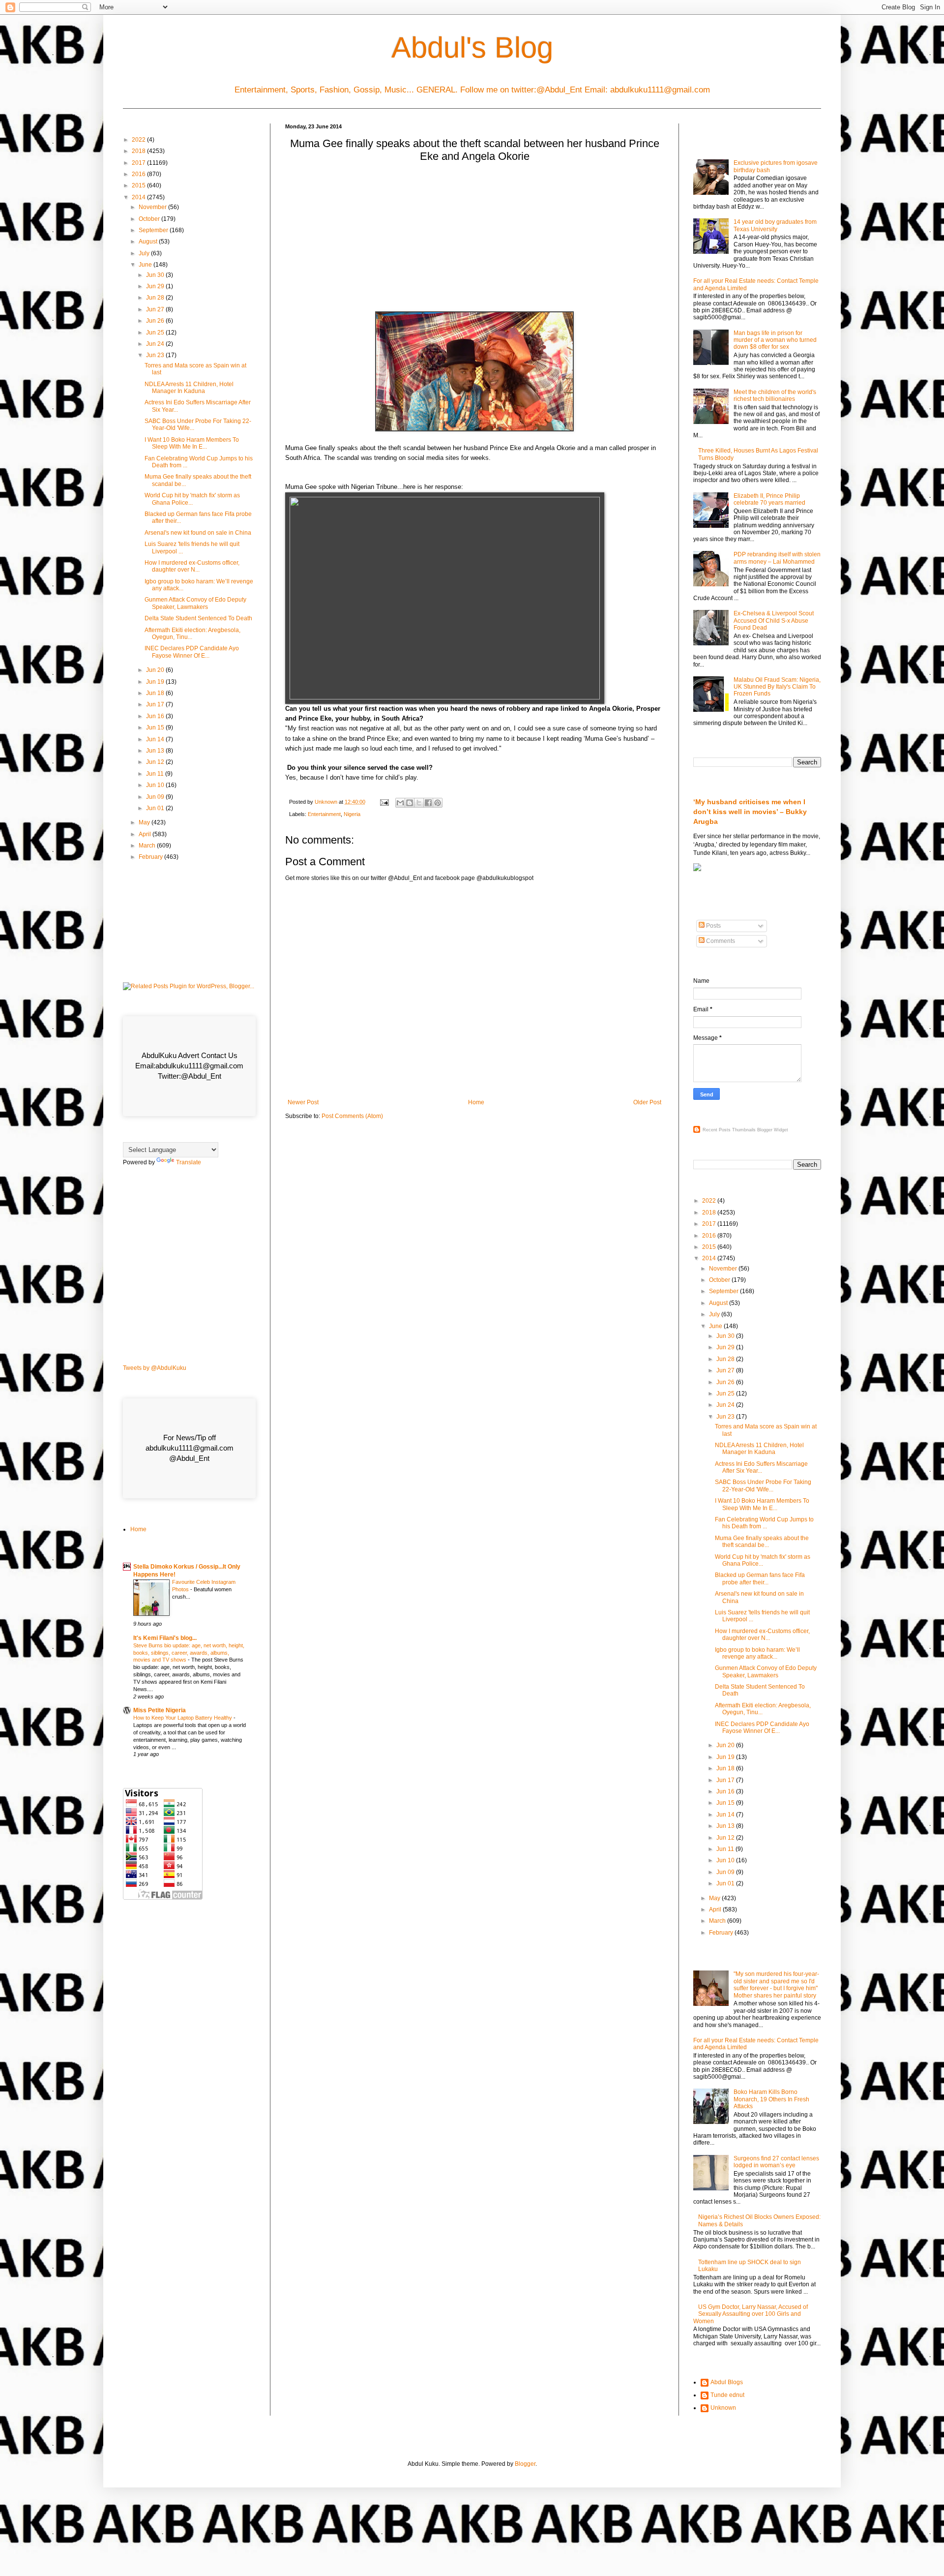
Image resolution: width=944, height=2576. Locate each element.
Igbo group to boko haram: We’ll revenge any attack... (757, 1653)
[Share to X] (419, 803)
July (145, 253)
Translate (189, 1162)
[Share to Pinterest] (438, 803)
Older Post (647, 1102)
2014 (139, 197)
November (153, 207)
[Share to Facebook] (428, 803)
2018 (139, 151)
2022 (139, 140)
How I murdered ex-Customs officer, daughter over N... (192, 566)
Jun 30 (156, 275)
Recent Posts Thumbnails (729, 1130)
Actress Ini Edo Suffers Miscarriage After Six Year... (761, 1467)
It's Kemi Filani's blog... (165, 1638)
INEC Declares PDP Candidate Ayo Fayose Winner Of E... (192, 652)
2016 (139, 174)
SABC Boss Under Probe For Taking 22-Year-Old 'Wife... (763, 1485)
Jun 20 (156, 670)
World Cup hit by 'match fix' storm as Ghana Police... (192, 499)
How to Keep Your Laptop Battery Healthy (183, 1718)
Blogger (525, 2464)
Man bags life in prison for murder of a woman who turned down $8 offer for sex (775, 340)
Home (476, 1102)
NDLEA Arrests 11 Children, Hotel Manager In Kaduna (189, 388)
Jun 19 (156, 682)
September (154, 230)
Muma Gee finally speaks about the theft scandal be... (762, 1542)
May (145, 822)
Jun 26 (156, 321)
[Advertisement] (474, 240)
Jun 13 (156, 751)
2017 (139, 163)
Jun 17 (156, 704)
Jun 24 (156, 344)
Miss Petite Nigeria (160, 1710)
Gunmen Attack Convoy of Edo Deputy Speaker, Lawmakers (195, 603)
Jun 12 (156, 762)
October (150, 219)
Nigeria (352, 814)
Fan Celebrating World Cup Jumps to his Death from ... (764, 1523)
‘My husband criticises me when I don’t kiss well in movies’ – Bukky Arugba (750, 811)
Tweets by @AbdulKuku (155, 1368)
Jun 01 (156, 808)
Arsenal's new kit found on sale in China (198, 533)
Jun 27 (156, 309)
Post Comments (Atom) (352, 1116)
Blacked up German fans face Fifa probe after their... (760, 1578)
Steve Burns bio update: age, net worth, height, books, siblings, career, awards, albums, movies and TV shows (189, 1653)
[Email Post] (384, 802)
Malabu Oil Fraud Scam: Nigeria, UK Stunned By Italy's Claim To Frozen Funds (777, 687)
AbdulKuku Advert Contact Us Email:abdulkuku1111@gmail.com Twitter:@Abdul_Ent (189, 1066)
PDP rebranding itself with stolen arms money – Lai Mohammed (777, 558)
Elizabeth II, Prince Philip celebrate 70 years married (769, 499)
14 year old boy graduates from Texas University (775, 225)
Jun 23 (156, 355)
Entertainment (324, 814)
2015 (139, 185)
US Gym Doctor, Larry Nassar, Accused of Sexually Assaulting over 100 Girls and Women (751, 2314)
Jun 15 (156, 727)
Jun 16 (156, 716)
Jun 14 (156, 739)
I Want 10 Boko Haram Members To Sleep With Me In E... (192, 443)
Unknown (723, 2408)
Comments (720, 941)
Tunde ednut (727, 2395)
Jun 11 (156, 774)
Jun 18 (156, 693)
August (149, 242)
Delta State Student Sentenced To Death (198, 618)
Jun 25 (156, 333)
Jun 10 (156, 785)
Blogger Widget (773, 1130)
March (148, 846)
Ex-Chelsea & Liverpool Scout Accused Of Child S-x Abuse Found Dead (774, 621)
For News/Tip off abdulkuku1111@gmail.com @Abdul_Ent (190, 1448)
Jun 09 (156, 797)
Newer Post (303, 1102)
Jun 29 (156, 286)
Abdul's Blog (472, 47)
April (146, 834)
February (151, 857)
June (146, 265)
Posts (713, 926)
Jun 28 (156, 298)
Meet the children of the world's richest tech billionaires (775, 395)
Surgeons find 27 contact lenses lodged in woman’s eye (776, 2162)
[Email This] (400, 803)
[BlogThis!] (410, 803)
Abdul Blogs (727, 2382)
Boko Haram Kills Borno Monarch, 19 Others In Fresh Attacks (771, 2099)
